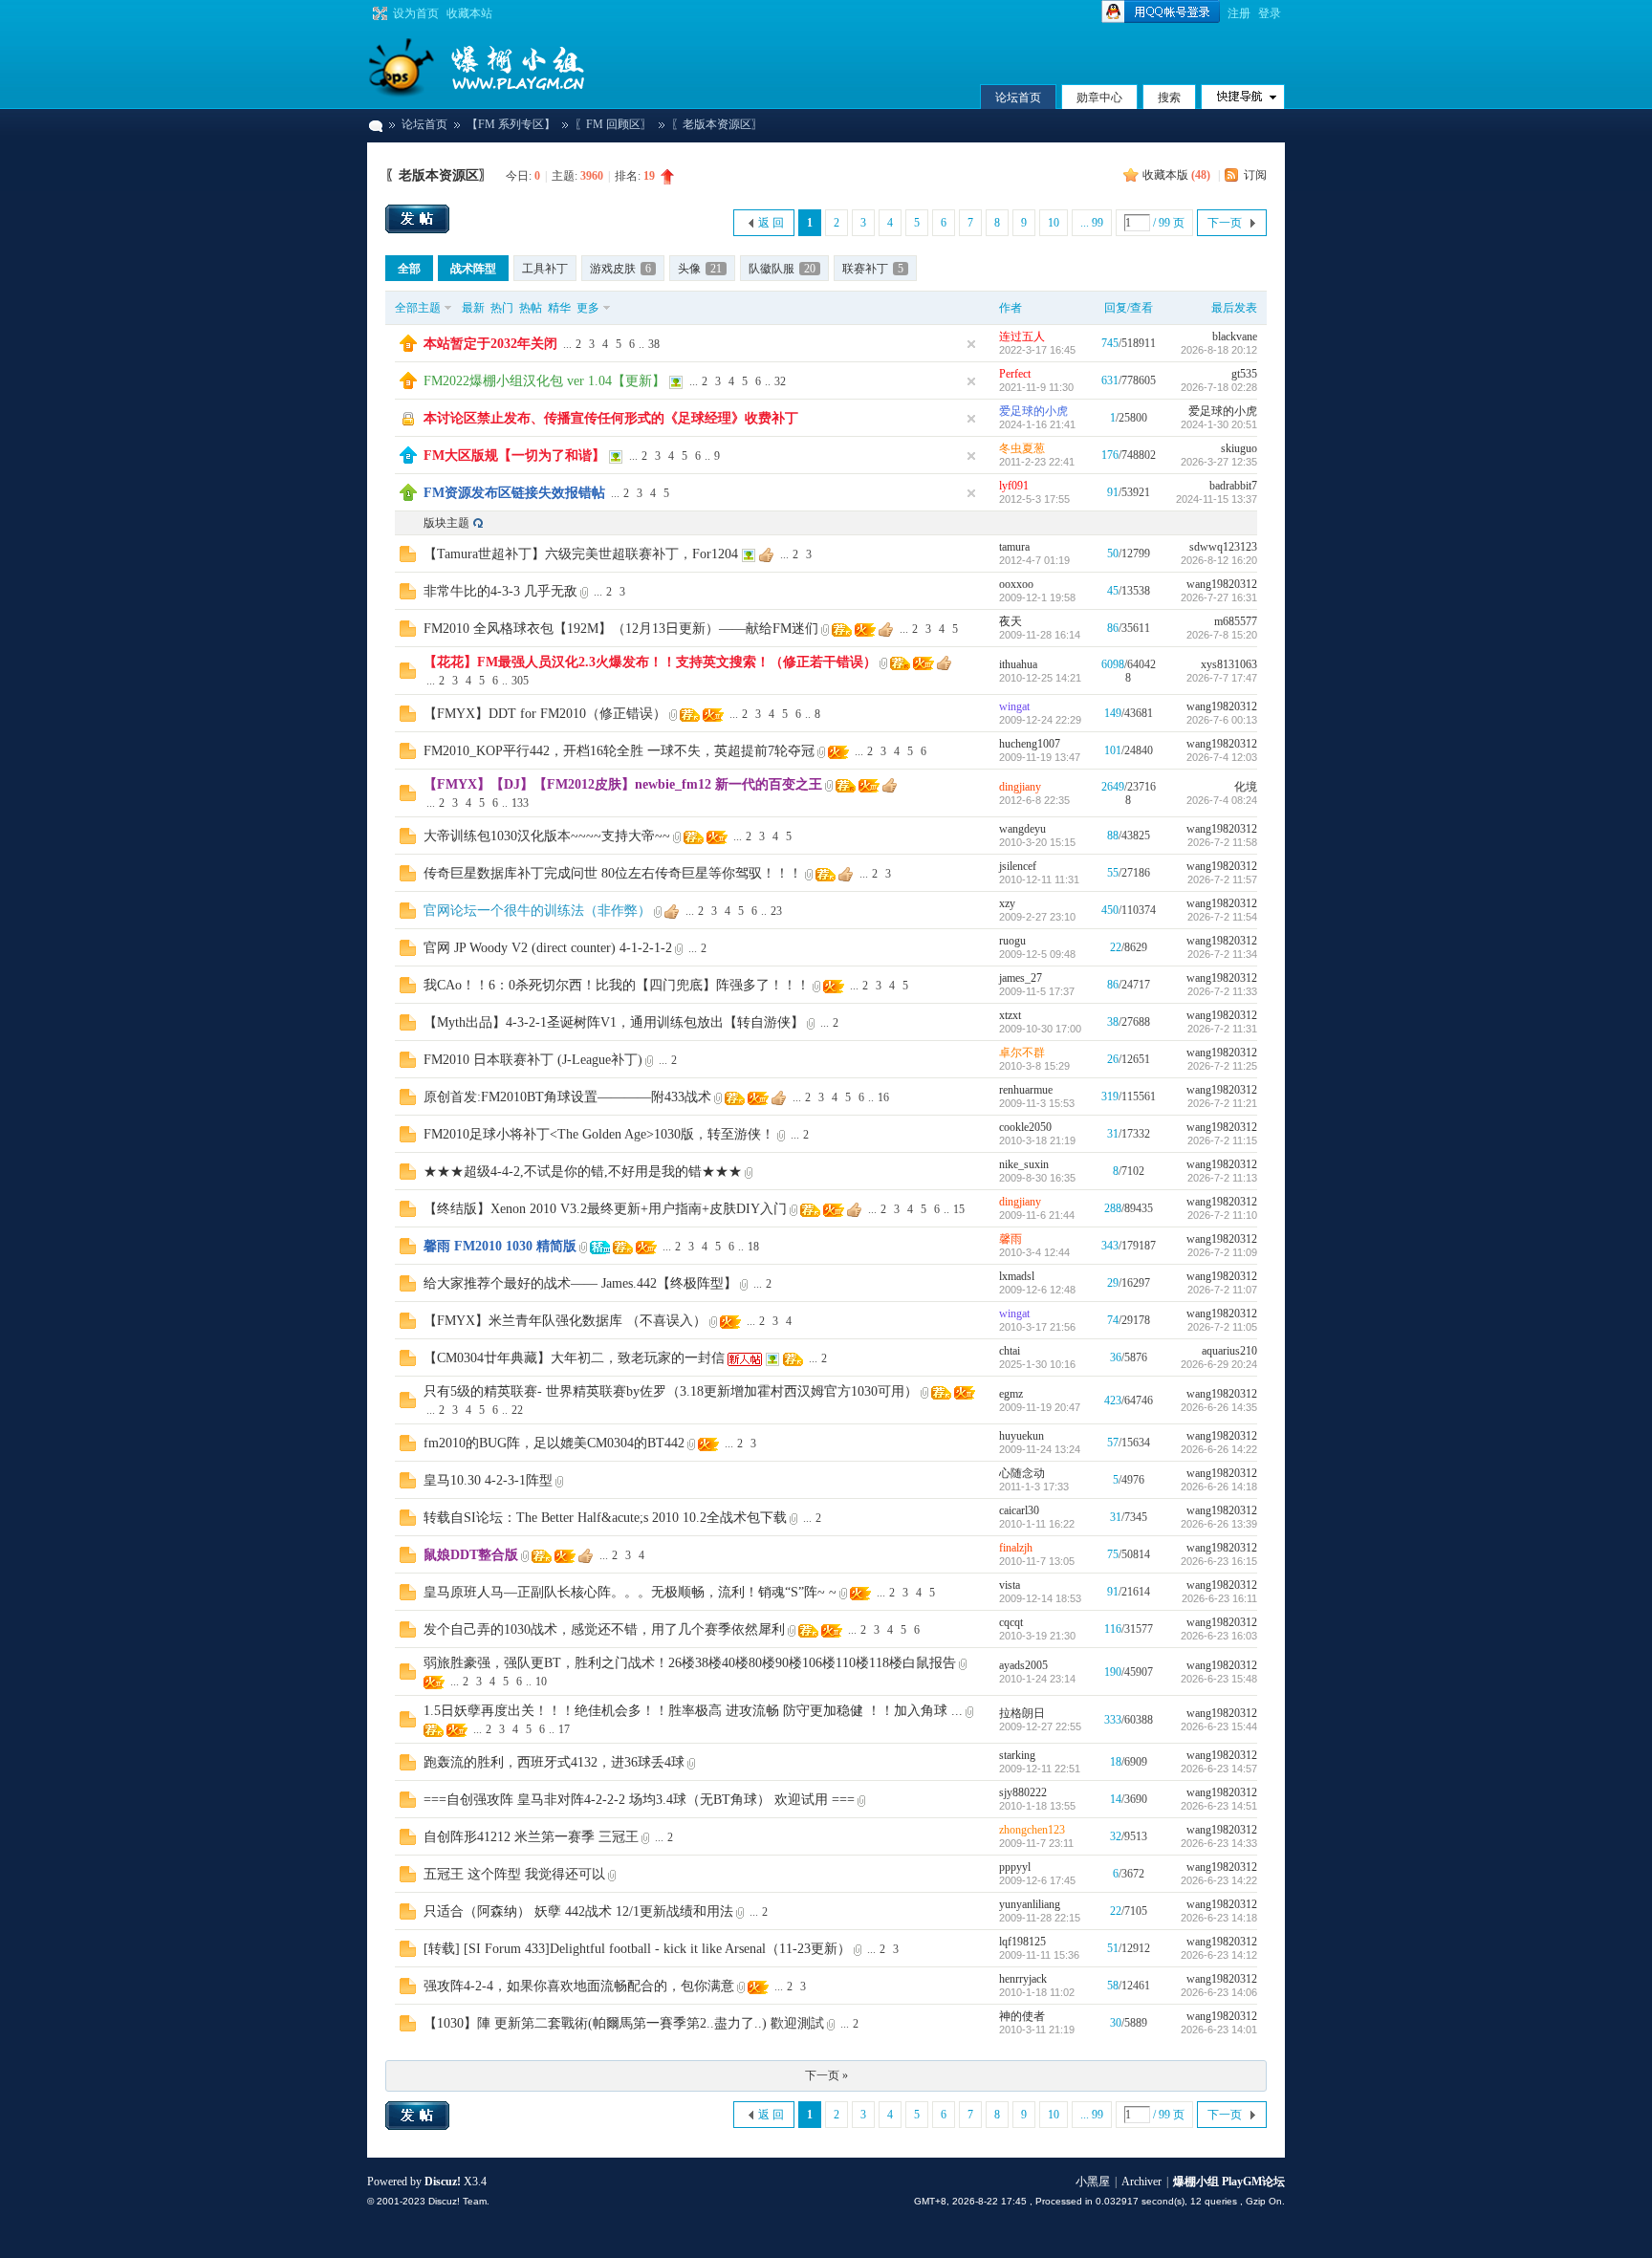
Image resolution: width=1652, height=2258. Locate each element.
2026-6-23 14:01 (1219, 2030)
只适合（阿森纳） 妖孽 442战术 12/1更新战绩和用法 (578, 1911)
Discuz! (443, 2182)
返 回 (771, 223)
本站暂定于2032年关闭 (490, 344)
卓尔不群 (1022, 1053)
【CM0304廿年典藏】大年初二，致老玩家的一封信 (574, 1358)
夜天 (1011, 621)
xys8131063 (1229, 664)
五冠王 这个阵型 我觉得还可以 (514, 1874)
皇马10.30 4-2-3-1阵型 (488, 1480)
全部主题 (418, 308)
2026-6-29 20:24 (1219, 1364)
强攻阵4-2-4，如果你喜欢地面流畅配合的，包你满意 (579, 1986)
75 (1113, 1554)
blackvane (1235, 337)
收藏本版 (1176, 175)
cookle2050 (1025, 1127)
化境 (1246, 787)
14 (1116, 1799)
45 (1113, 591)
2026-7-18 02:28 (1219, 387)
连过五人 (1022, 337)
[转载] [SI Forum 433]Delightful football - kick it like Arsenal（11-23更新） (637, 1949)
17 (564, 1729)
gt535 (1244, 374)
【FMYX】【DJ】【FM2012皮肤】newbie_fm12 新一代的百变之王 (623, 784)
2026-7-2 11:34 (1222, 954)
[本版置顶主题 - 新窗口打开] (408, 497)
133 (520, 803)
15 (959, 1209)
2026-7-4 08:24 (1222, 800)
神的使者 (1022, 2016)
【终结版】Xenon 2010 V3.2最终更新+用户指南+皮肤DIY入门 (605, 1209)
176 (1110, 455)
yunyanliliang (1030, 1904)
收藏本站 (469, 13)
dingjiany (1020, 787)
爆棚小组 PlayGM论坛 (375, 125)
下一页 (1225, 223)
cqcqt (1011, 1622)
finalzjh (1016, 1548)
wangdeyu (1022, 829)
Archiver (1141, 2182)
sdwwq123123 (1223, 547)
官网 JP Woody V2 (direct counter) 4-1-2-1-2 (548, 948)
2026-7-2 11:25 (1222, 1066)
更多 (588, 308)
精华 (559, 308)
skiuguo (1239, 448)
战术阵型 (473, 269)
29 (1113, 1283)
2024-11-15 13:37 (1217, 499)
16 (883, 1097)
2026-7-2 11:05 (1222, 1327)
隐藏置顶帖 (971, 344)
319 (1110, 1096)
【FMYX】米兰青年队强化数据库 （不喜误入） (565, 1321)
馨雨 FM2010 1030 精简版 (500, 1246)
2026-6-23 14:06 (1219, 1992)
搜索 (1169, 98)
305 (520, 681)
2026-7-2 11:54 (1222, 917)
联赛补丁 (873, 269)
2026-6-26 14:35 (1219, 1407)
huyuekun (1022, 1436)
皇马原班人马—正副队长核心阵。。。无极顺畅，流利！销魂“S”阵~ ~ (630, 1592)
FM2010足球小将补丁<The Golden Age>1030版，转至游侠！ (599, 1134)
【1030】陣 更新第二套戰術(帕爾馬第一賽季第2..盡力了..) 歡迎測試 (624, 2023)
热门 (502, 308)
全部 (409, 269)
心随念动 (1022, 1473)
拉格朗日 (1022, 1713)
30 (1116, 2023)
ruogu (1012, 941)
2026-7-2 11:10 (1222, 1215)
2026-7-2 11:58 (1222, 842)
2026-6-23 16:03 (1219, 1636)
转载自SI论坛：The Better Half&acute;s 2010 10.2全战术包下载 (605, 1518)
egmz (1011, 1394)
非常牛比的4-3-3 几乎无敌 (500, 591)
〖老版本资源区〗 (439, 175)
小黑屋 (1093, 2182)
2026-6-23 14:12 (1219, 1955)
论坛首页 (1018, 98)
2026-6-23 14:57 (1219, 1769)
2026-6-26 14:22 (1219, 1449)
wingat (1014, 706)
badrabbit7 (1233, 486)
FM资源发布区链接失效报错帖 (514, 493)
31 (1113, 1134)
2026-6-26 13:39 (1219, 1524)
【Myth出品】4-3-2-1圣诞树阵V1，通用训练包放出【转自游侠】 (614, 1022)
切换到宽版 (378, 13)
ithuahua (1018, 664)
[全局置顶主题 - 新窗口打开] (408, 348)
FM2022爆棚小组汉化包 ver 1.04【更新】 (544, 381)
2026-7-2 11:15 (1222, 1140)
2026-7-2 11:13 (1222, 1178)
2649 (1113, 787)
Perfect (1015, 374)
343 (1110, 1246)
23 (776, 911)
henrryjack (1023, 1979)
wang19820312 (1222, 584)
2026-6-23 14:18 (1219, 1918)
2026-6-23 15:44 (1219, 1726)
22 (1116, 947)
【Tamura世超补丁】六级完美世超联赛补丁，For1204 (581, 554)
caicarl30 (1019, 1510)
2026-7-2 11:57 (1222, 879)
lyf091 (1014, 486)
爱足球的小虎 (1033, 411)
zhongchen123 (1032, 1830)
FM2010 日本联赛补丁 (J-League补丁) (533, 1060)
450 (1110, 910)
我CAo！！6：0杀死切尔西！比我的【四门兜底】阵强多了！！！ (617, 985)
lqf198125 (1022, 1942)
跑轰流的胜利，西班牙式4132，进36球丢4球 (554, 1762)
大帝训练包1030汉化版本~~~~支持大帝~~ (547, 836)
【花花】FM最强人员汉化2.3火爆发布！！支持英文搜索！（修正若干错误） (650, 662)
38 (654, 344)
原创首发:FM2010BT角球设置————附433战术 (567, 1097)
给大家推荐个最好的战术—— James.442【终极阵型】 (580, 1283)
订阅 (1255, 175)
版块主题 (446, 523)
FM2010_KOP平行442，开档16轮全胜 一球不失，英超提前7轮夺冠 (619, 751)
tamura (1014, 547)
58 (1113, 1986)
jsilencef (1018, 866)
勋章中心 (1099, 98)
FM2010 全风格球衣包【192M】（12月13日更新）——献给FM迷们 (621, 629)
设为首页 (416, 13)
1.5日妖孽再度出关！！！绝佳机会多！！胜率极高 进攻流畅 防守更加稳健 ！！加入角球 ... (693, 1711)
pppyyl (1015, 1867)
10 (1054, 223)
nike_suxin (1024, 1164)
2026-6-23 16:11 (1219, 1598)
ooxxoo (1016, 584)
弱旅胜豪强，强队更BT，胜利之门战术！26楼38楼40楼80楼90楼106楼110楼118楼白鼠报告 (690, 1663)
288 (1113, 1208)
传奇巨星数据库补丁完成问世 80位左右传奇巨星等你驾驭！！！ (613, 873)
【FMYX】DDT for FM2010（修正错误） (545, 714)
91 (1113, 492)
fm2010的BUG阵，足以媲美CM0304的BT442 (554, 1443)
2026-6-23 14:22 (1219, 1880)
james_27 (1021, 978)
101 (1113, 750)
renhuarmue (1026, 1090)
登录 (1270, 13)
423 (1113, 1400)
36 (1116, 1357)
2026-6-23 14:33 (1219, 1843)
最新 (473, 308)
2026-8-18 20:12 (1219, 350)
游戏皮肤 (620, 269)
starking (1017, 1755)
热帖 (531, 308)
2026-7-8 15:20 (1222, 635)
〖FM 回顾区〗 (613, 124)
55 (1113, 873)
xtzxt (1010, 1015)
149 (1113, 713)
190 (1113, 1672)
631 (1110, 380)
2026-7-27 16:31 (1219, 597)
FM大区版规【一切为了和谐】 (514, 456)
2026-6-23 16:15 (1219, 1561)
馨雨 (1011, 1239)
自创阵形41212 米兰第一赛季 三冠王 (531, 1837)
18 (753, 1247)
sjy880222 (1023, 1792)
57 (1113, 1443)
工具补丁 (545, 269)
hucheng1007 (1030, 744)
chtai (1010, 1351)
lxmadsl (1017, 1276)
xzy (1007, 903)
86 (1113, 628)
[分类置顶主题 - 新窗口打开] (408, 460)
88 (1113, 836)
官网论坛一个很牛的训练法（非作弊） (537, 911)
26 (1113, 1059)
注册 (1239, 13)
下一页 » (826, 2075)
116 (1113, 1629)
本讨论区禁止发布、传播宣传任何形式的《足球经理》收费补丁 (611, 418)
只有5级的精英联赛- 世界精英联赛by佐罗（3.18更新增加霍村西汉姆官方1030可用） (671, 1391)
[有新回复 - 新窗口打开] (408, 558)
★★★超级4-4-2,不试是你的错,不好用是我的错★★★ (583, 1172)
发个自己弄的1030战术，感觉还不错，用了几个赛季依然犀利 (604, 1629)
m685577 (1236, 621)
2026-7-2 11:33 (1222, 991)
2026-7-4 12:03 (1222, 757)
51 (1113, 1948)
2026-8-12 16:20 (1219, 560)
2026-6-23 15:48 (1219, 1679)
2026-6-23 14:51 (1219, 1806)
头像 (700, 269)
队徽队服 (782, 269)
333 (1113, 1720)
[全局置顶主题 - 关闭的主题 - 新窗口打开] (409, 424)
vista (1010, 1585)
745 (1110, 343)
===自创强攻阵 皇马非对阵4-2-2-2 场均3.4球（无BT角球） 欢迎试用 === (639, 1800)
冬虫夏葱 (1022, 448)
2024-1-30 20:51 (1219, 424)
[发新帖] (417, 219)
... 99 (1092, 223)
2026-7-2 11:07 (1222, 1290)
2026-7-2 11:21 (1222, 1103)
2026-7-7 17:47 (1222, 678)
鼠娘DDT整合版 (471, 1555)
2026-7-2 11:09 (1222, 1252)
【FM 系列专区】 (511, 124)
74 (1113, 1320)
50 (1113, 554)
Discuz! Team (457, 2201)
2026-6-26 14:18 (1219, 1487)
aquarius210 (1229, 1351)
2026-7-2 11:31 (1222, 1029)
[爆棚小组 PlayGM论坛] (511, 67)
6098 (1113, 664)
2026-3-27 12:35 (1219, 462)
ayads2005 (1023, 1665)
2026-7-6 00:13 (1222, 720)
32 (780, 381)
